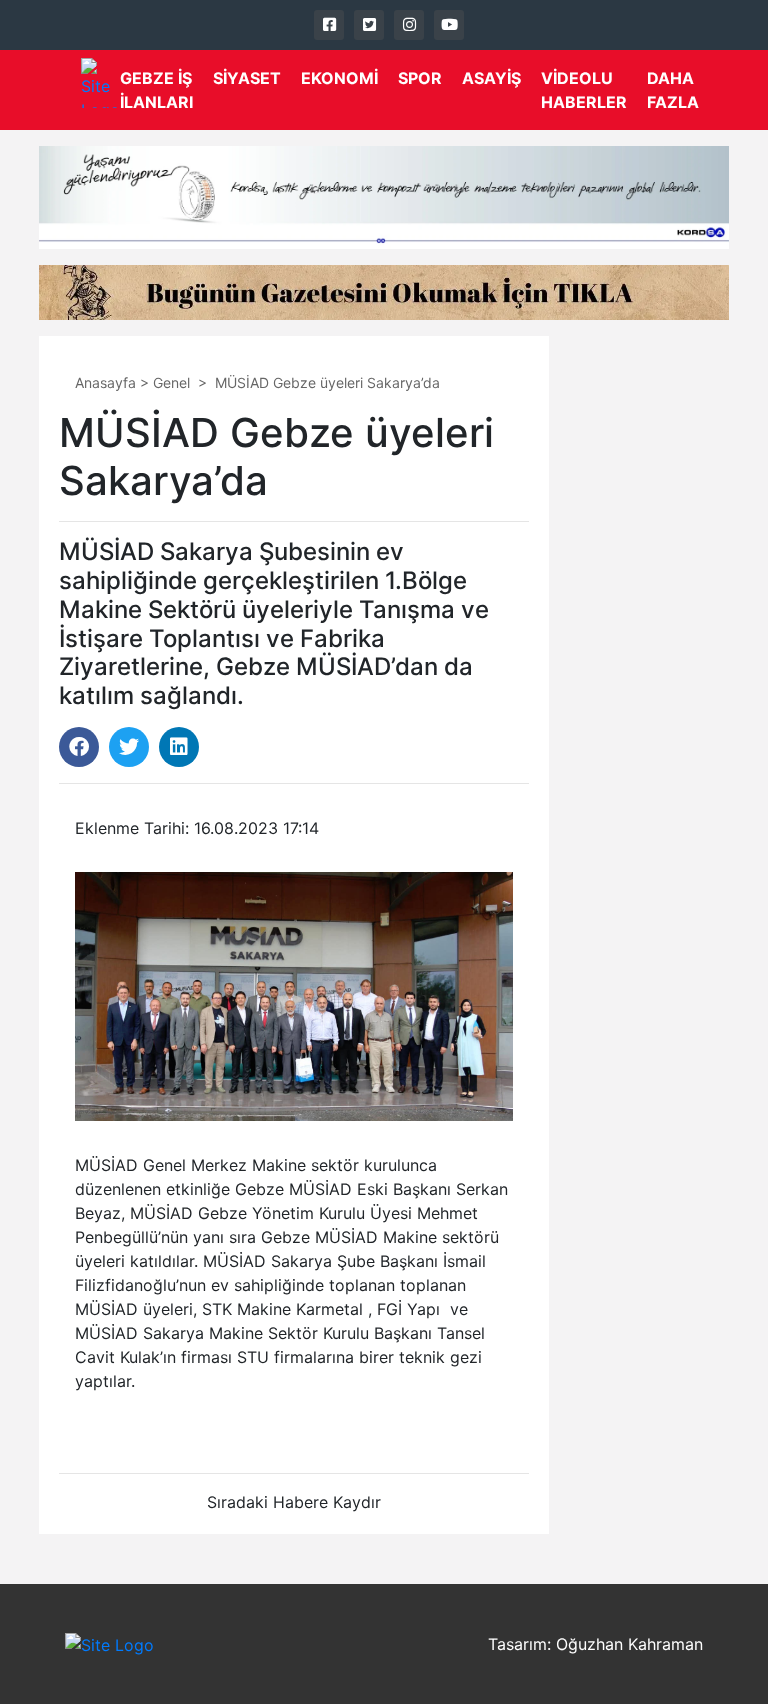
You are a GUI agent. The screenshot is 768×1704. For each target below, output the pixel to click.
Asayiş (491, 78)
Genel (171, 382)
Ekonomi (339, 78)
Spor (420, 78)
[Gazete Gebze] (100, 83)
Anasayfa (105, 382)
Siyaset (247, 78)
